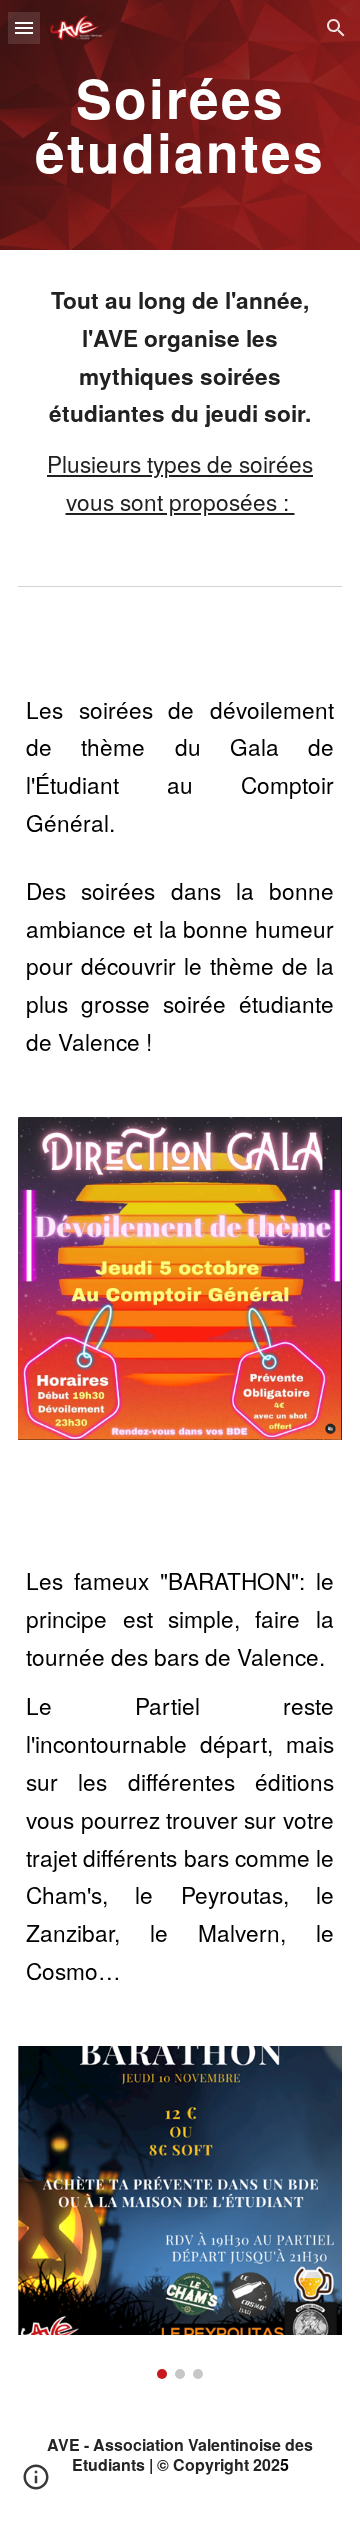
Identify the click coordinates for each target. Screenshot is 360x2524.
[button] (24, 27)
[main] (180, 125)
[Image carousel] (180, 2213)
